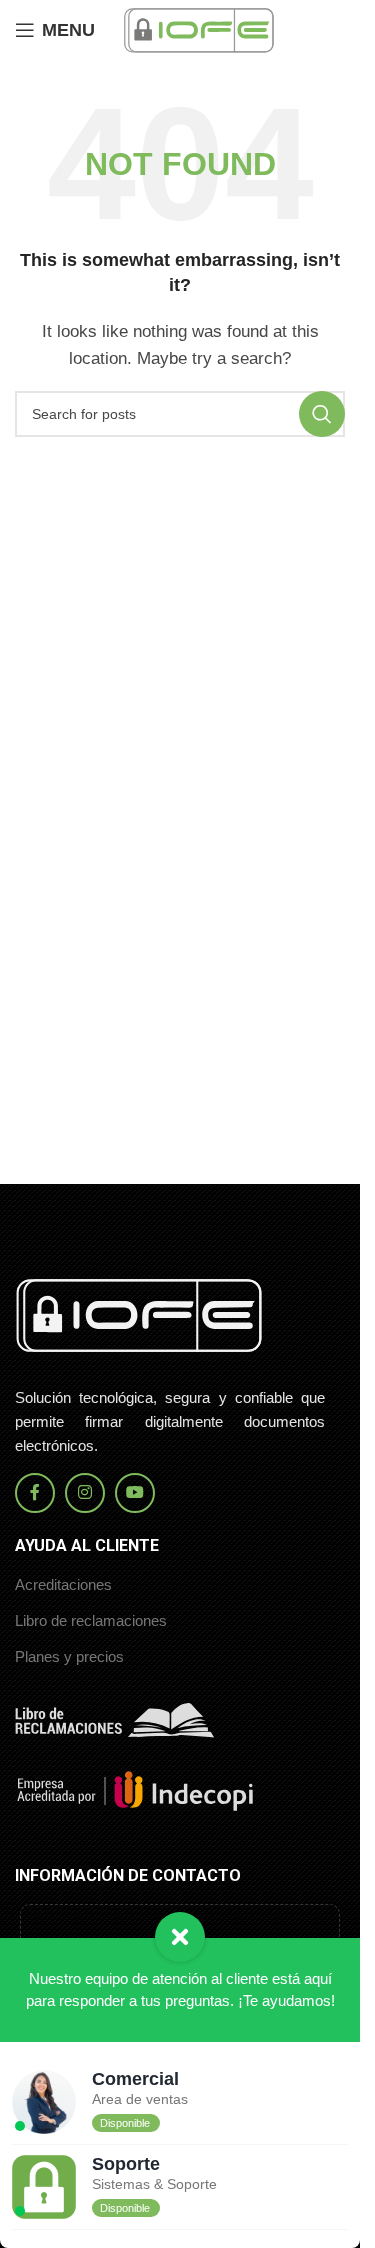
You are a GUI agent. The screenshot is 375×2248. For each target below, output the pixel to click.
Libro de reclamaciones (91, 1620)
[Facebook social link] (35, 1493)
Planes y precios (69, 1656)
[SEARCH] (322, 414)
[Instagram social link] (85, 1493)
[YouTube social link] (135, 1493)
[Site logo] (199, 28)
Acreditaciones (63, 1584)
